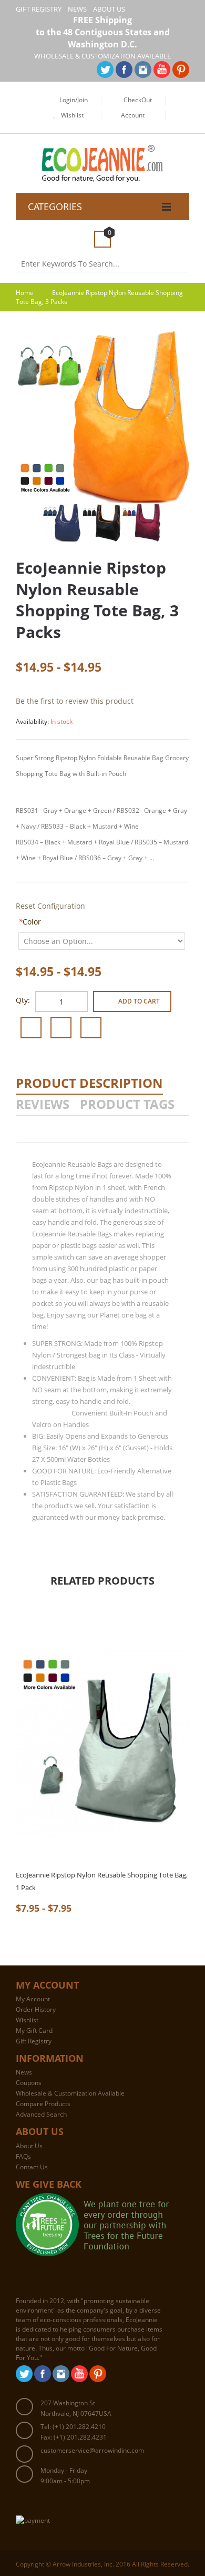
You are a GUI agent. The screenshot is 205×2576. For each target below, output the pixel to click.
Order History (36, 2009)
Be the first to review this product (75, 701)
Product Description (89, 1083)
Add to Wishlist (31, 1028)
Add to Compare (61, 1028)
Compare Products (43, 2104)
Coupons (29, 2083)
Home (25, 293)
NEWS (77, 9)
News (24, 2072)
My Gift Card (34, 2031)
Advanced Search (41, 2114)
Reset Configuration (50, 906)
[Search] (185, 264)
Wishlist (72, 115)
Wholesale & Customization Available (70, 2093)
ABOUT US (109, 9)
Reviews (43, 1104)
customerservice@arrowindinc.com (92, 2450)
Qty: (23, 1000)
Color (30, 922)
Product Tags (127, 1104)
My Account (33, 1999)
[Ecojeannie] (103, 151)
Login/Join (74, 100)
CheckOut (138, 100)
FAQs (23, 2156)
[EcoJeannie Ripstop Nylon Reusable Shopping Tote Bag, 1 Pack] (102, 1742)
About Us (29, 2146)
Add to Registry (91, 1028)
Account (133, 115)
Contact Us (32, 2167)
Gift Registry (34, 2041)
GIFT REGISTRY (39, 9)
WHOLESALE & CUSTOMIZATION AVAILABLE (102, 56)
